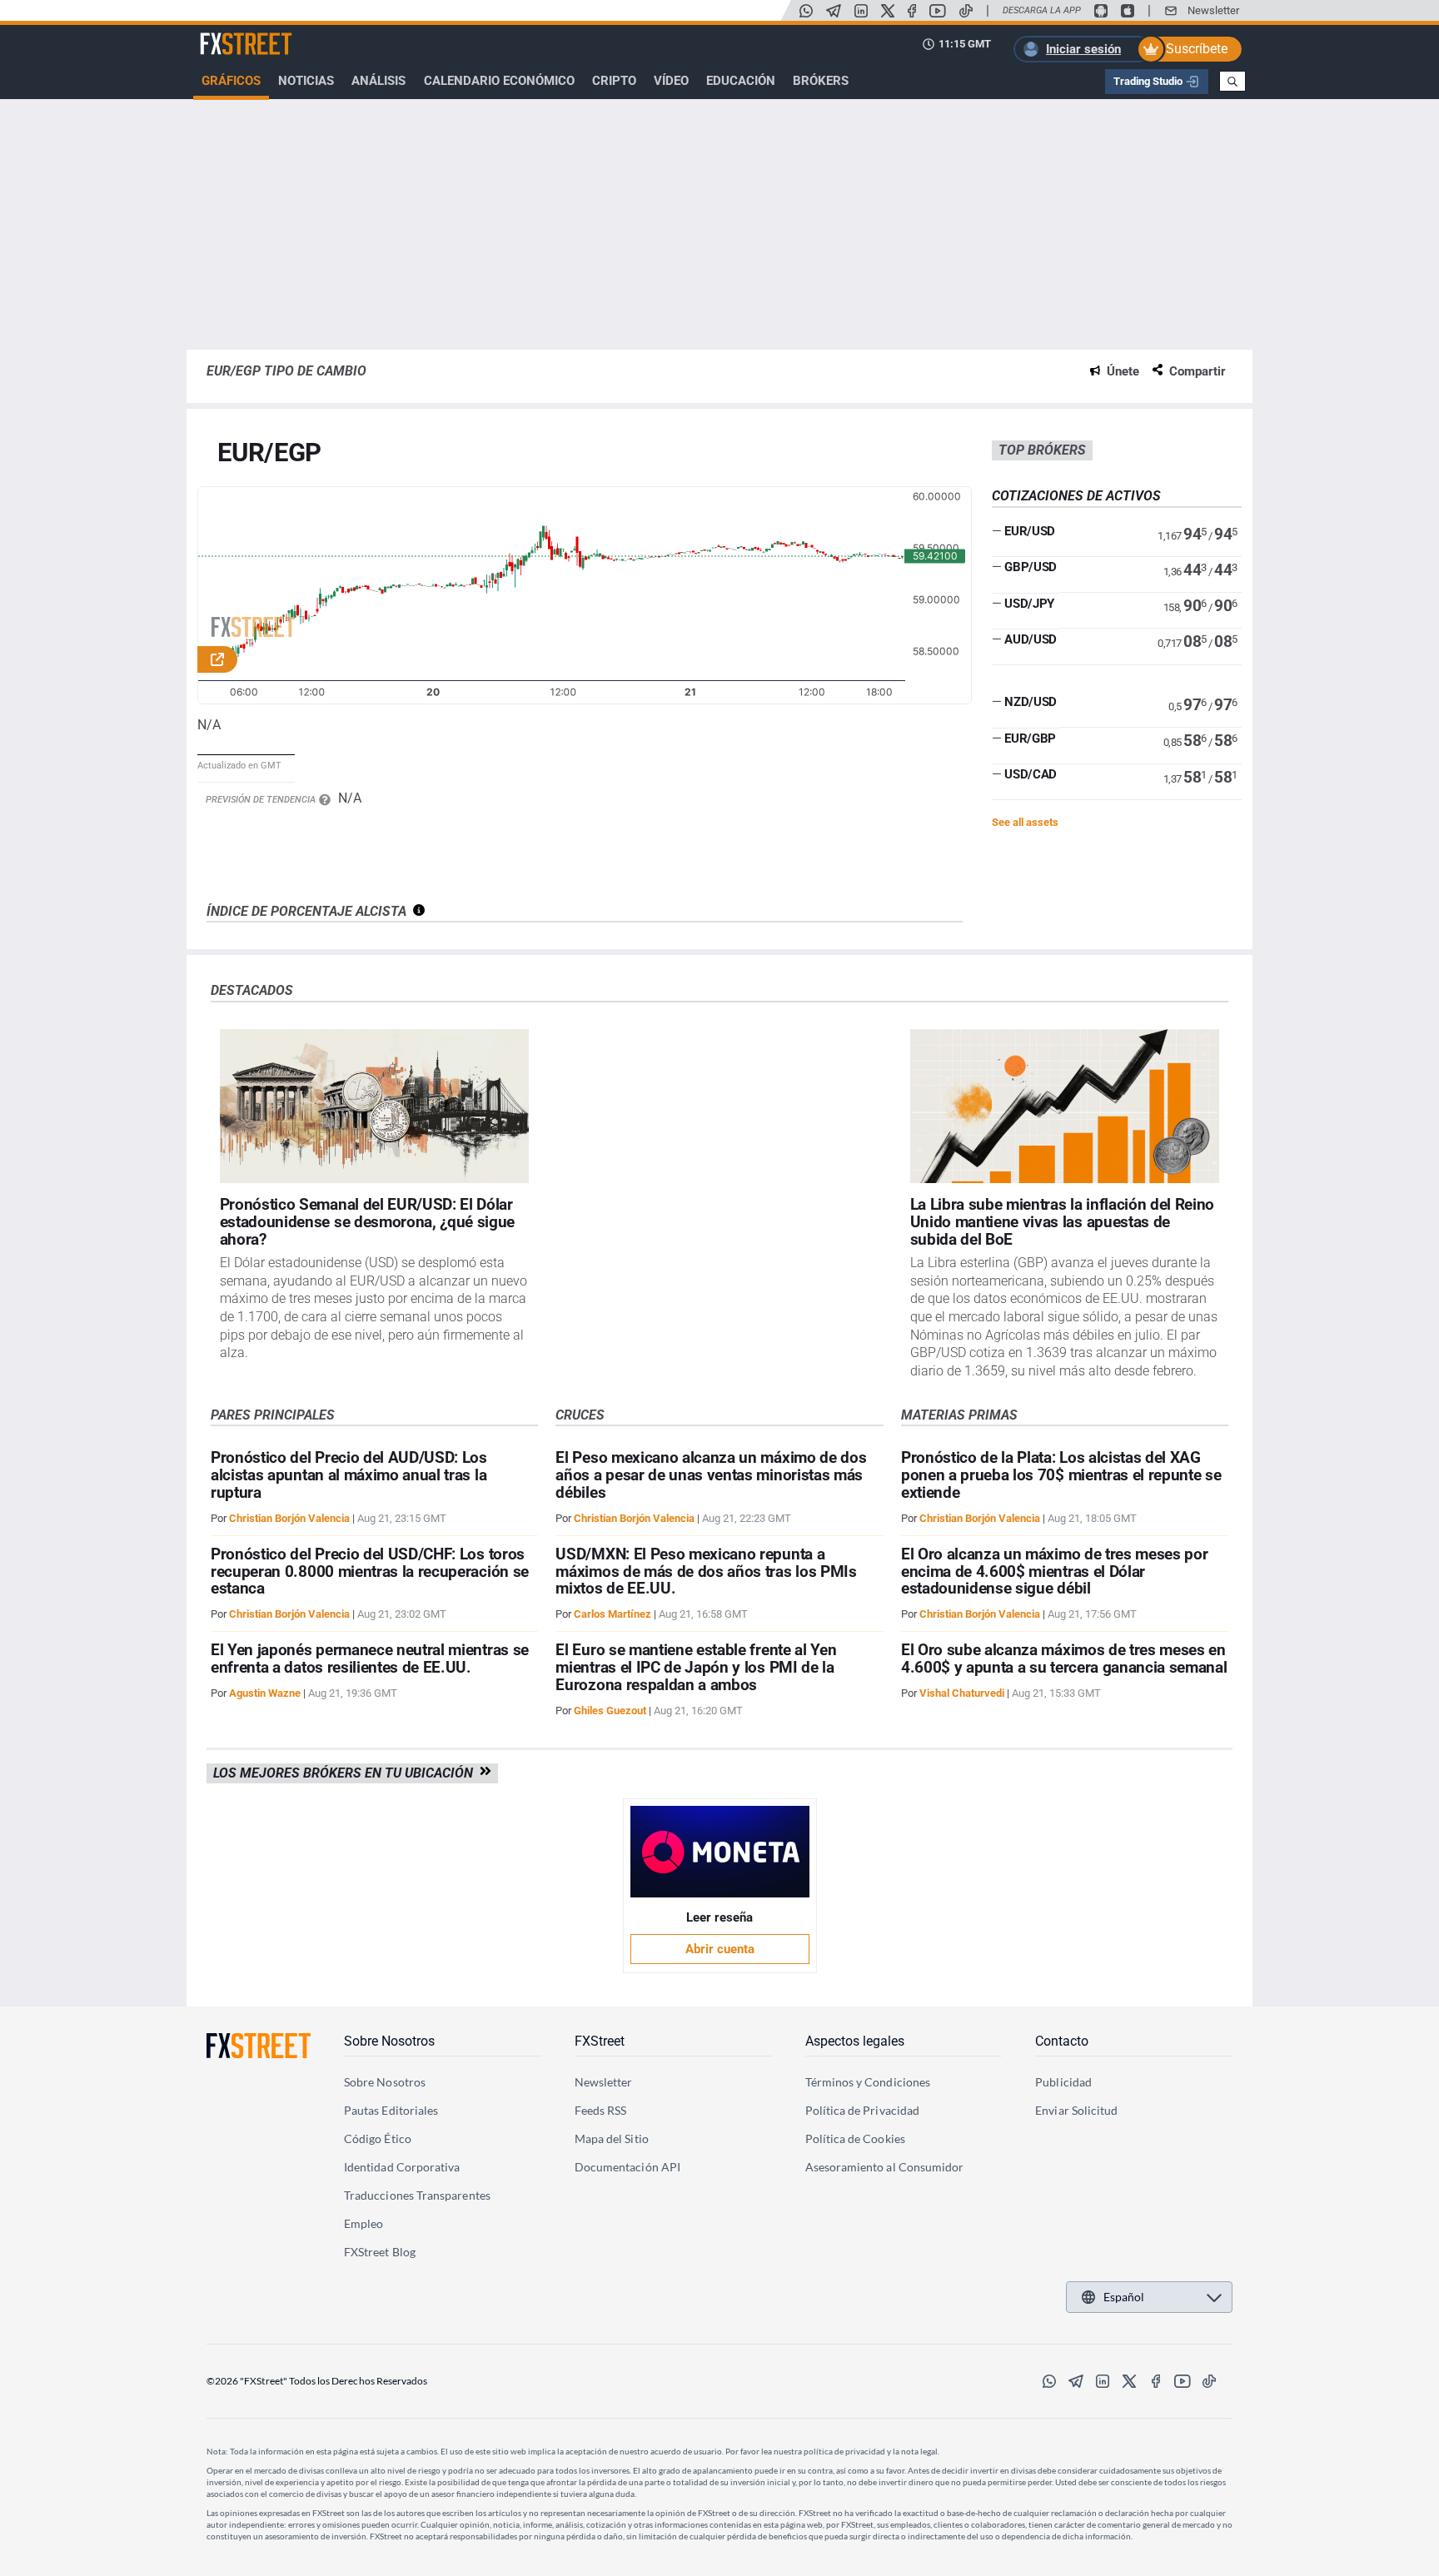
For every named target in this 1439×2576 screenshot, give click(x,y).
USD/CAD (1031, 774)
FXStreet (224, 34)
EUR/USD (1030, 531)
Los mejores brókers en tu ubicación (346, 1773)
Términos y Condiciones (868, 2082)
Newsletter (1213, 10)
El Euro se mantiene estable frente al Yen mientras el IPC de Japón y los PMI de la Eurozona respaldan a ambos (696, 1667)
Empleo (363, 2223)
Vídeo (671, 81)
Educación (741, 81)
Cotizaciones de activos (1076, 496)
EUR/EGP (269, 453)
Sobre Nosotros (389, 2041)
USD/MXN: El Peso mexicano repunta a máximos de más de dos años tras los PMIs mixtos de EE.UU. (706, 1571)
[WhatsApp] (806, 11)
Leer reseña (719, 1917)
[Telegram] (834, 11)
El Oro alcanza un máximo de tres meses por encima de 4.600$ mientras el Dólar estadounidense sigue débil (1055, 1571)
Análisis (378, 81)
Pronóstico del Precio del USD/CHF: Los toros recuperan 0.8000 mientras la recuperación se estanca (370, 1571)
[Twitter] (888, 11)
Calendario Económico (499, 81)
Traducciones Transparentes (417, 2195)
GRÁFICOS (231, 81)
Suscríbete (1197, 49)
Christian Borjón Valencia (289, 1518)
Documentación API (627, 2167)
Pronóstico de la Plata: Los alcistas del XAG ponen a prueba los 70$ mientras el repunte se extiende (1061, 1475)
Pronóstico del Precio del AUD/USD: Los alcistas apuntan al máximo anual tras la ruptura (349, 1475)
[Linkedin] (861, 11)
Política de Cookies (855, 2138)
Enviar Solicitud (1076, 2110)
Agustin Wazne (265, 1693)
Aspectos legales (855, 2041)
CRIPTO (614, 81)
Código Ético (378, 2138)
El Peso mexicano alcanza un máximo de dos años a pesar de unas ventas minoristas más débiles (711, 1475)
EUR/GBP (1030, 738)
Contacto (1062, 2041)
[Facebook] (912, 11)
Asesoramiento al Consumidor (885, 2167)
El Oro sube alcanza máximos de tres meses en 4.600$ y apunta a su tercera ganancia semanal (1064, 1658)
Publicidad (1063, 2082)
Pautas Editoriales (391, 2110)
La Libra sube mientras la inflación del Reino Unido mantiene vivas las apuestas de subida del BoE (1063, 1222)
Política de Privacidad (863, 2110)
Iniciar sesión (1083, 49)
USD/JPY (1029, 604)
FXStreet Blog (380, 2252)
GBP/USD (1031, 567)
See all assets (1025, 822)
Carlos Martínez (612, 1614)
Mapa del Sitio (612, 2138)
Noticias (306, 81)
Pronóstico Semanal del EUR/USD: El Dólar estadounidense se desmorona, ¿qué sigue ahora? (368, 1222)
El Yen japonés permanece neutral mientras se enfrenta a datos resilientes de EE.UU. (370, 1658)
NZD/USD (1031, 702)
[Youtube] (938, 11)
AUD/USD (1031, 639)
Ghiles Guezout (610, 1711)
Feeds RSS (601, 2110)
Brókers (821, 81)
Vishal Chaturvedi (962, 1693)
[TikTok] (966, 11)
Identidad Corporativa (402, 2167)
